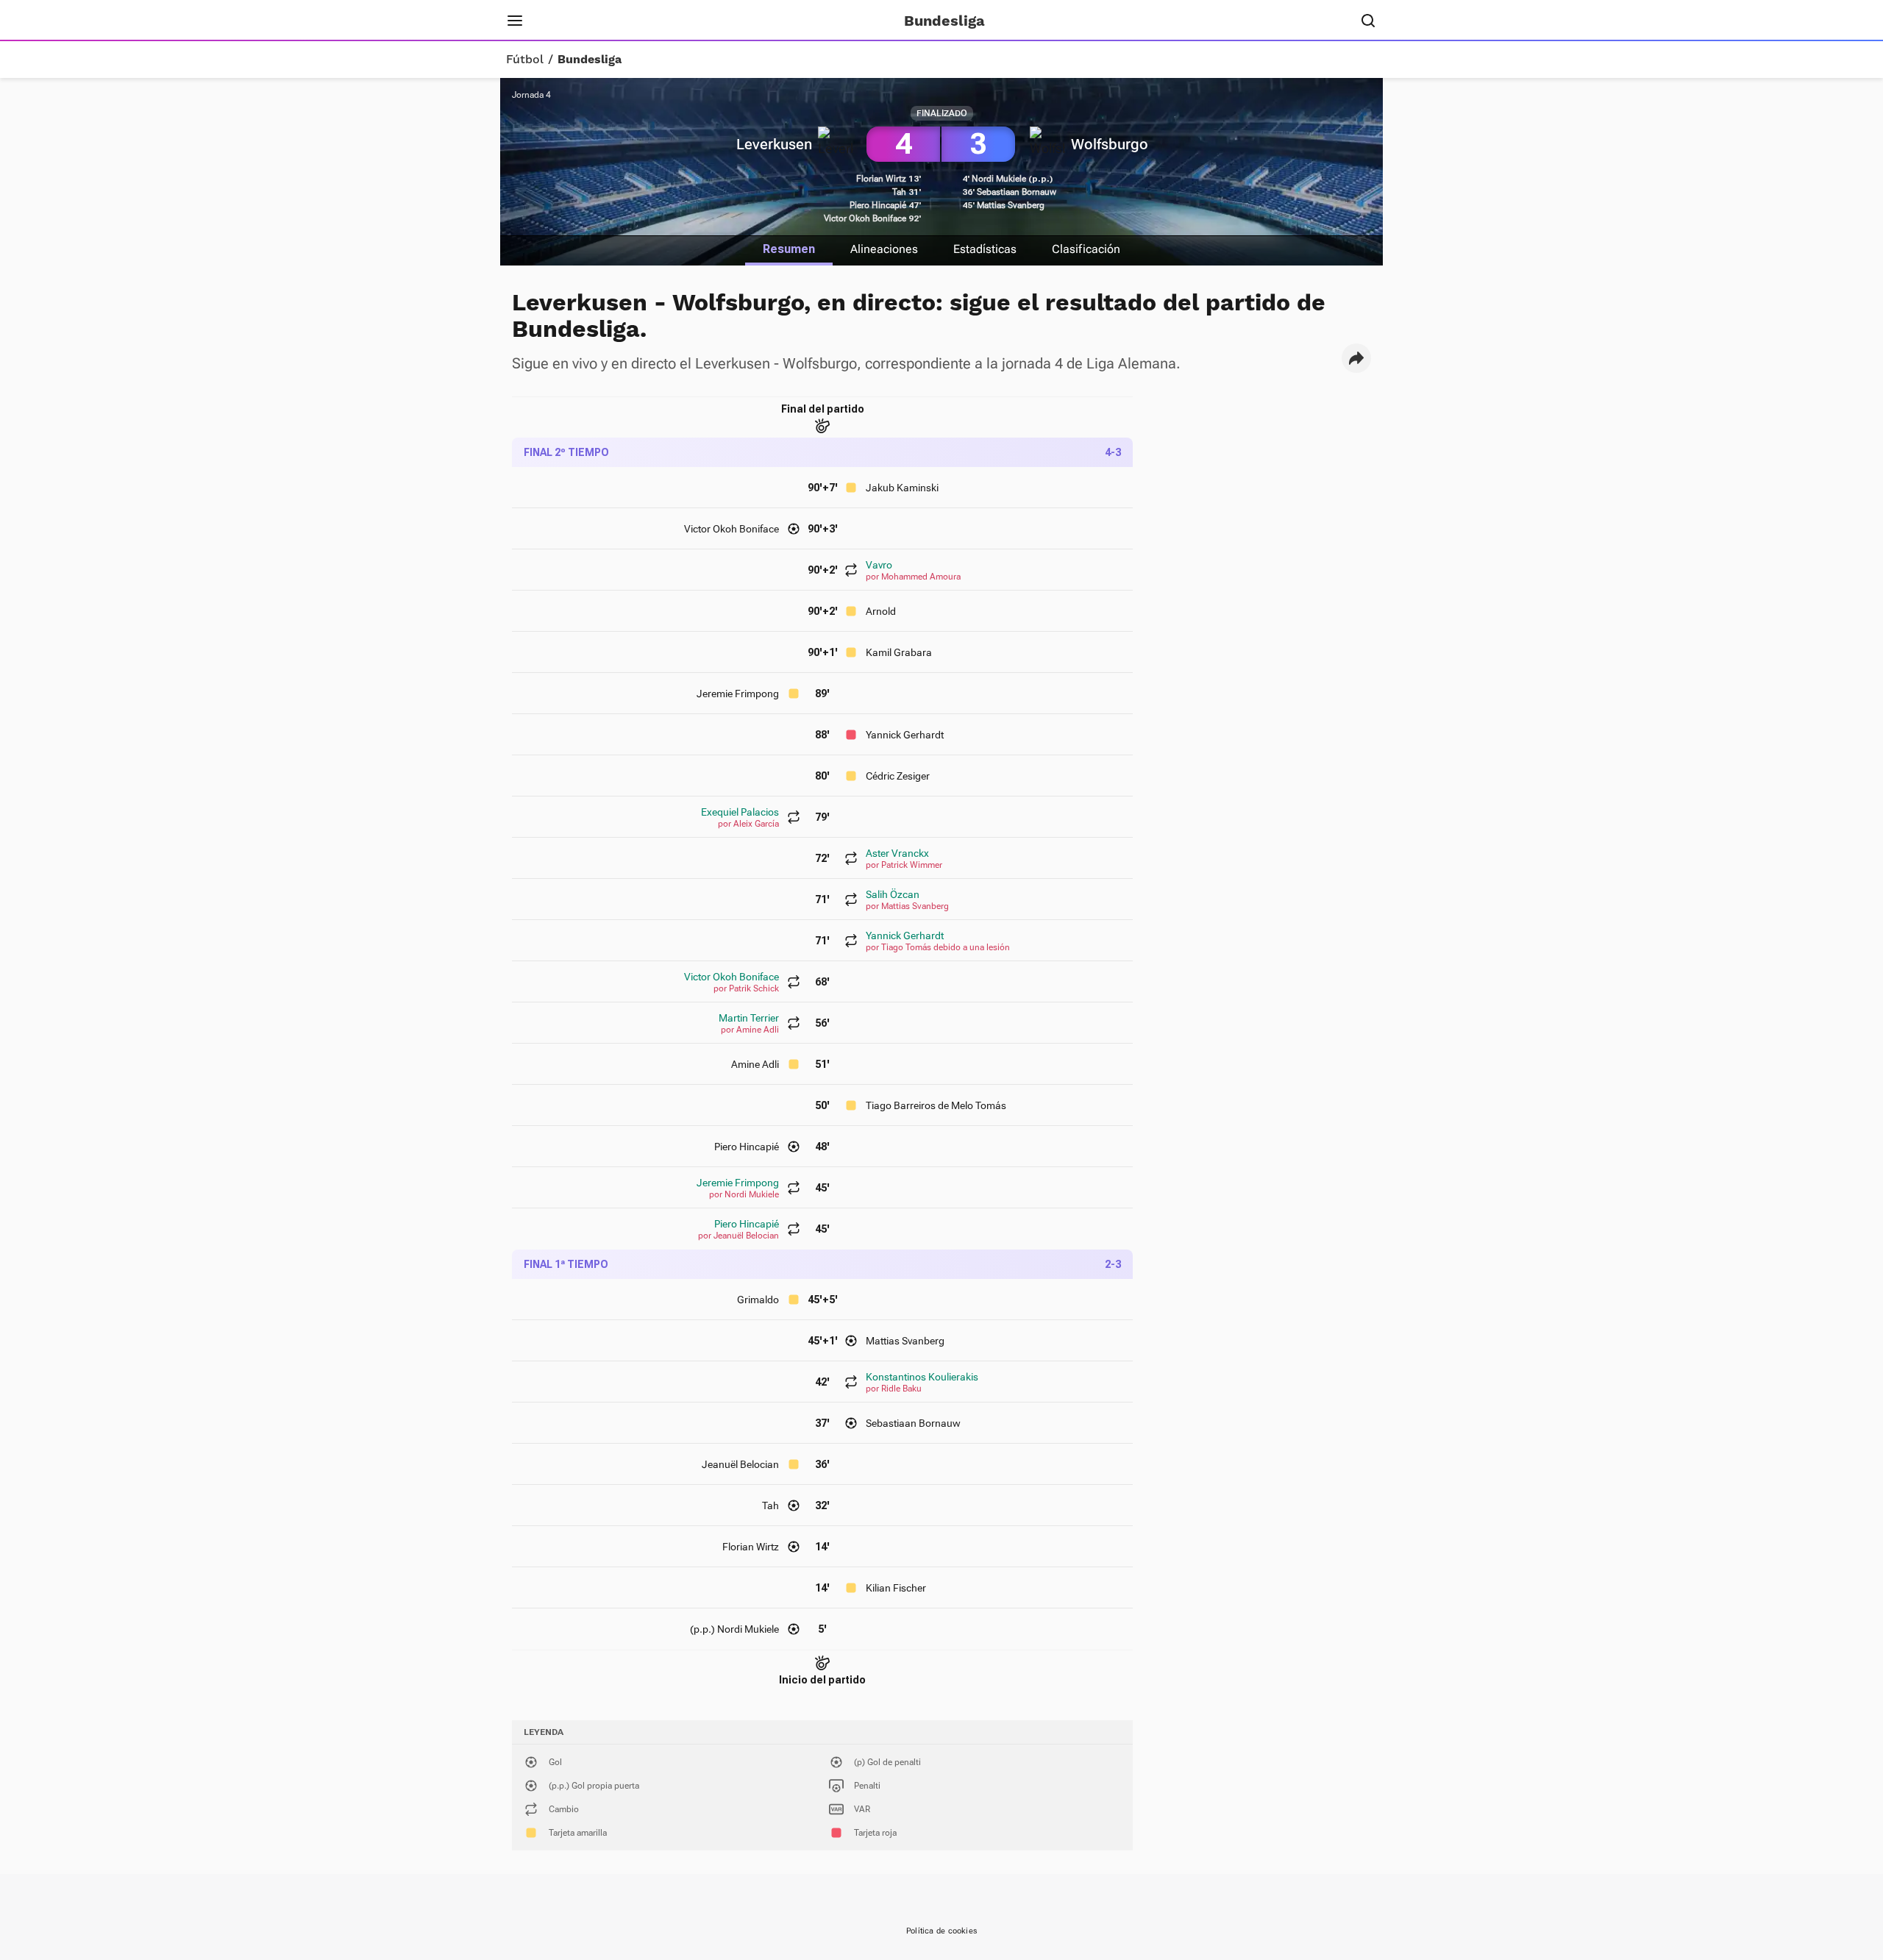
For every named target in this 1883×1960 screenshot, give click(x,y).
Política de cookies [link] (941, 1931)
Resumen (789, 249)
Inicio (563, 21)
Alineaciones (884, 249)
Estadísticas (985, 249)
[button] (1356, 358)
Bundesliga (590, 60)
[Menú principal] (515, 21)
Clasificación (1086, 249)
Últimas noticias (726, 21)
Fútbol (525, 60)
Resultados (629, 21)
